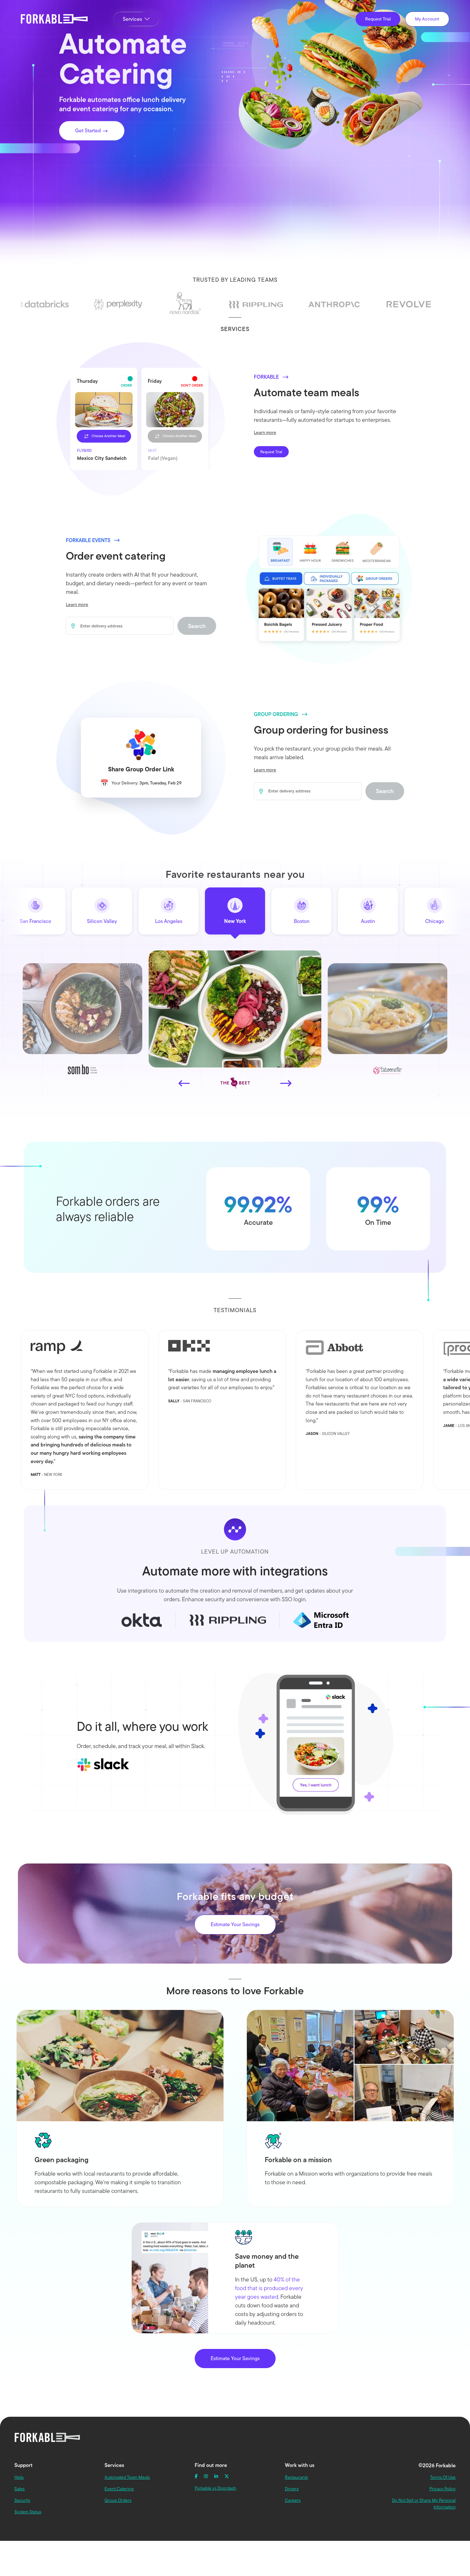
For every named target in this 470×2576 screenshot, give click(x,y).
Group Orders (118, 2500)
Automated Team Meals (127, 2477)
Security (22, 2500)
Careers (293, 2500)
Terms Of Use (443, 2477)
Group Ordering (276, 714)
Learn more (265, 432)
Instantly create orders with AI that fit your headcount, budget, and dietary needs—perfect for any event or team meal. (136, 583)
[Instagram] (206, 2476)
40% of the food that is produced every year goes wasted (269, 2288)
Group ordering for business (321, 730)
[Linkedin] (216, 2476)
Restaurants (296, 2477)
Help (19, 2477)
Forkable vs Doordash (215, 2488)
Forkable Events (88, 540)
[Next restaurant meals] (286, 1083)
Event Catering (119, 2489)
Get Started (89, 131)
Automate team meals (307, 392)
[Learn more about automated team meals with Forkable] (141, 419)
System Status (28, 2512)
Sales (20, 2489)
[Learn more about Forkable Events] (329, 588)
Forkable (55, 19)
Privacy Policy (443, 2489)
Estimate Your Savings (235, 1924)
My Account (427, 19)
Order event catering (116, 556)
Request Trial (378, 19)
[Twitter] (227, 2476)
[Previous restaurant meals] (184, 1083)
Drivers (292, 2489)
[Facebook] (196, 2476)
